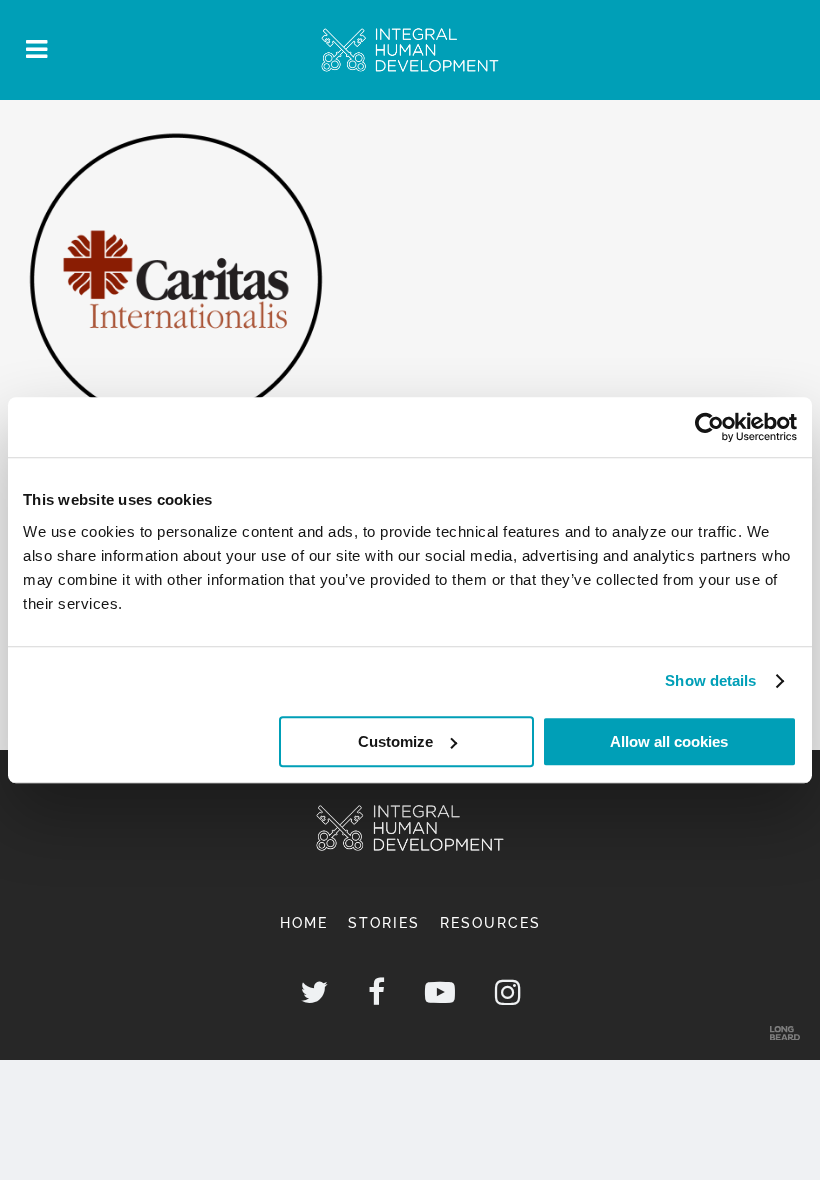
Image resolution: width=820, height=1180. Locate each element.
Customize (395, 741)
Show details (710, 680)
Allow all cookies (669, 741)
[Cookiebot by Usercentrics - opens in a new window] (709, 427)
